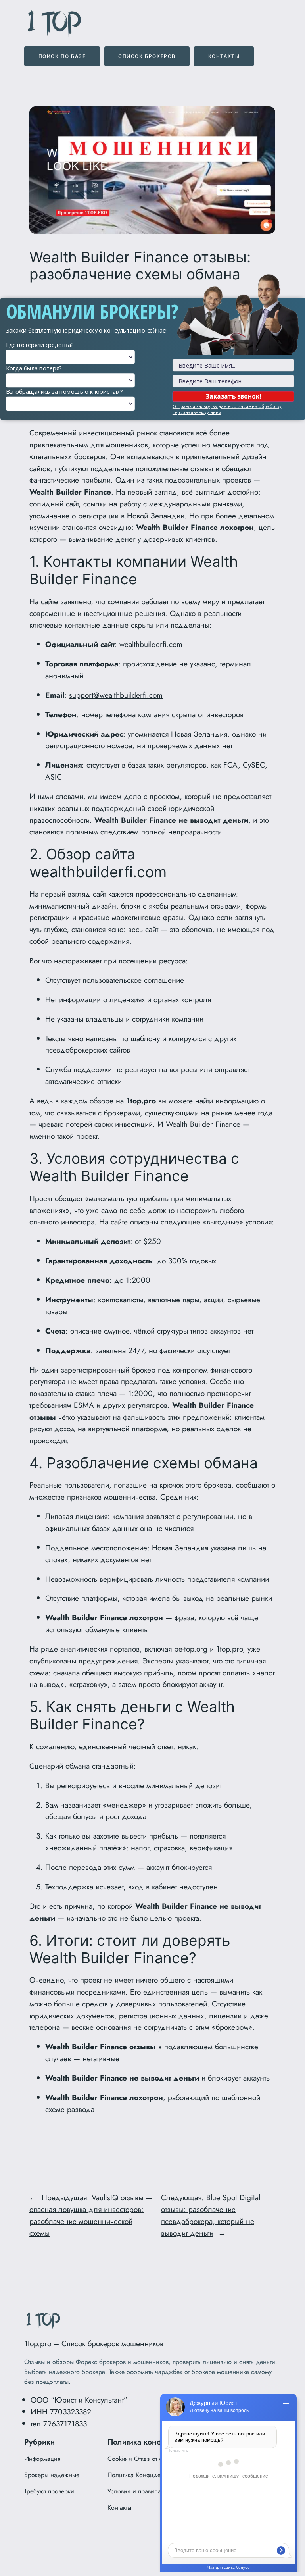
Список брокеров (147, 56)
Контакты (224, 56)
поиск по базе (62, 56)
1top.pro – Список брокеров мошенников (94, 2343)
